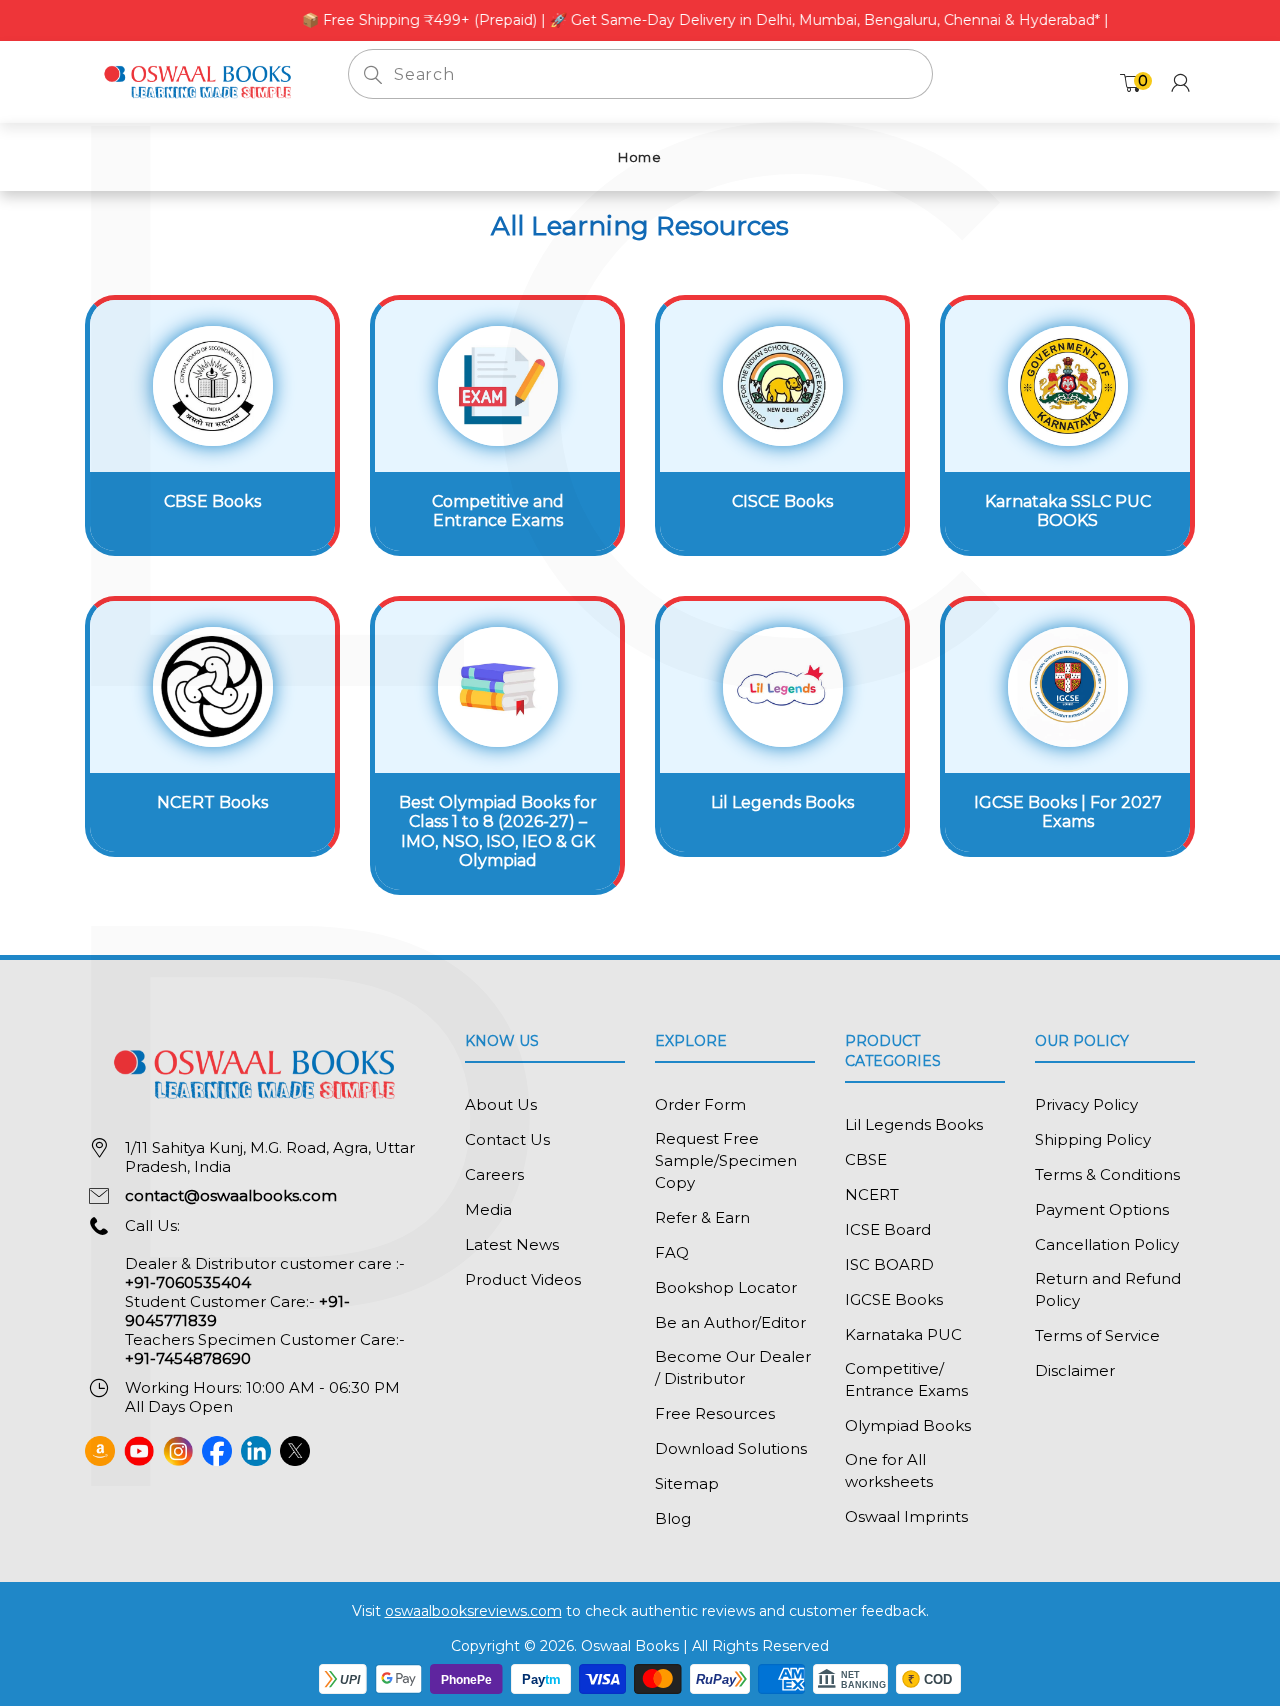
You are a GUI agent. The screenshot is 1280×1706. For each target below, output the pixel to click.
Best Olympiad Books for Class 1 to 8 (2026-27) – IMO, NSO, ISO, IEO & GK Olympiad (498, 831)
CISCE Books (782, 501)
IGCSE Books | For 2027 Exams (1068, 812)
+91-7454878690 (188, 1358)
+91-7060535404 (188, 1282)
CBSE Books (212, 501)
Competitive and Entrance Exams (498, 511)
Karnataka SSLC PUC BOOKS (1068, 511)
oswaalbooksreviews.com (473, 1611)
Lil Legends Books (782, 802)
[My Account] (1180, 82)
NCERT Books (212, 802)
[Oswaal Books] (201, 80)
